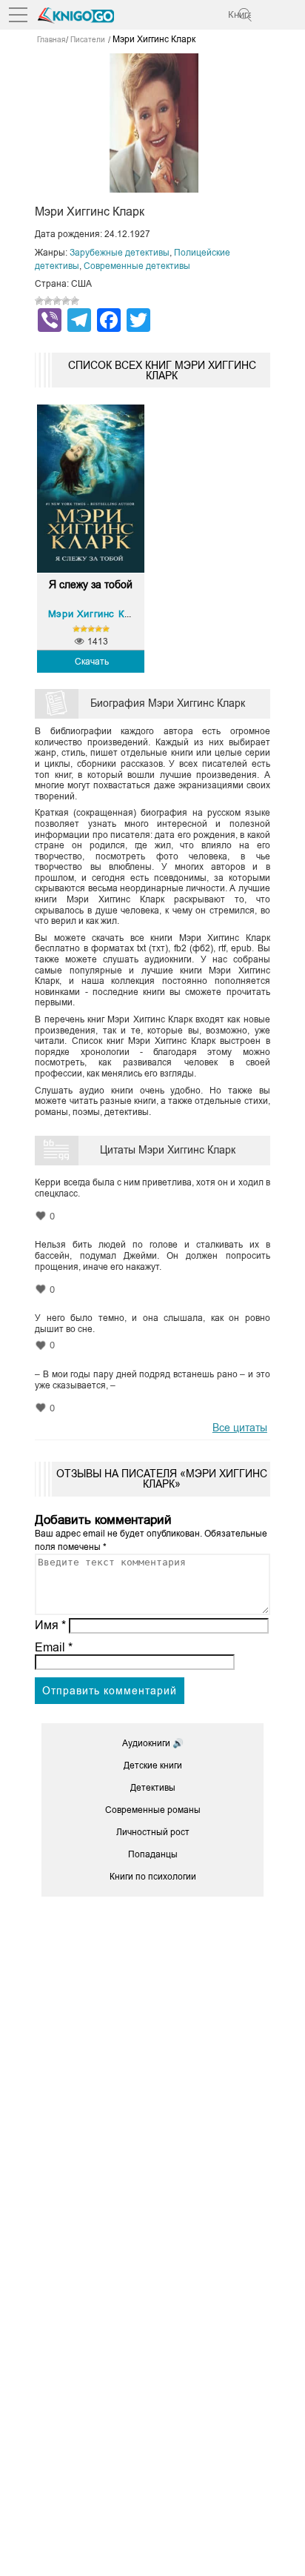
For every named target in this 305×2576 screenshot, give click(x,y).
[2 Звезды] (48, 301)
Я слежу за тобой (91, 585)
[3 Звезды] (57, 301)
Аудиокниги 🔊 (153, 1743)
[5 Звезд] (75, 301)
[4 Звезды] (66, 301)
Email (54, 1647)
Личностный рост (153, 1832)
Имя (50, 1625)
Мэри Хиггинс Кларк (98, 614)
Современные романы (153, 1810)
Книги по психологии (153, 1877)
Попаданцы (153, 1854)
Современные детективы (137, 266)
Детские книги (153, 1765)
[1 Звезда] (39, 301)
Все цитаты (240, 1428)
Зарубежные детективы (120, 253)
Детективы (153, 1788)
